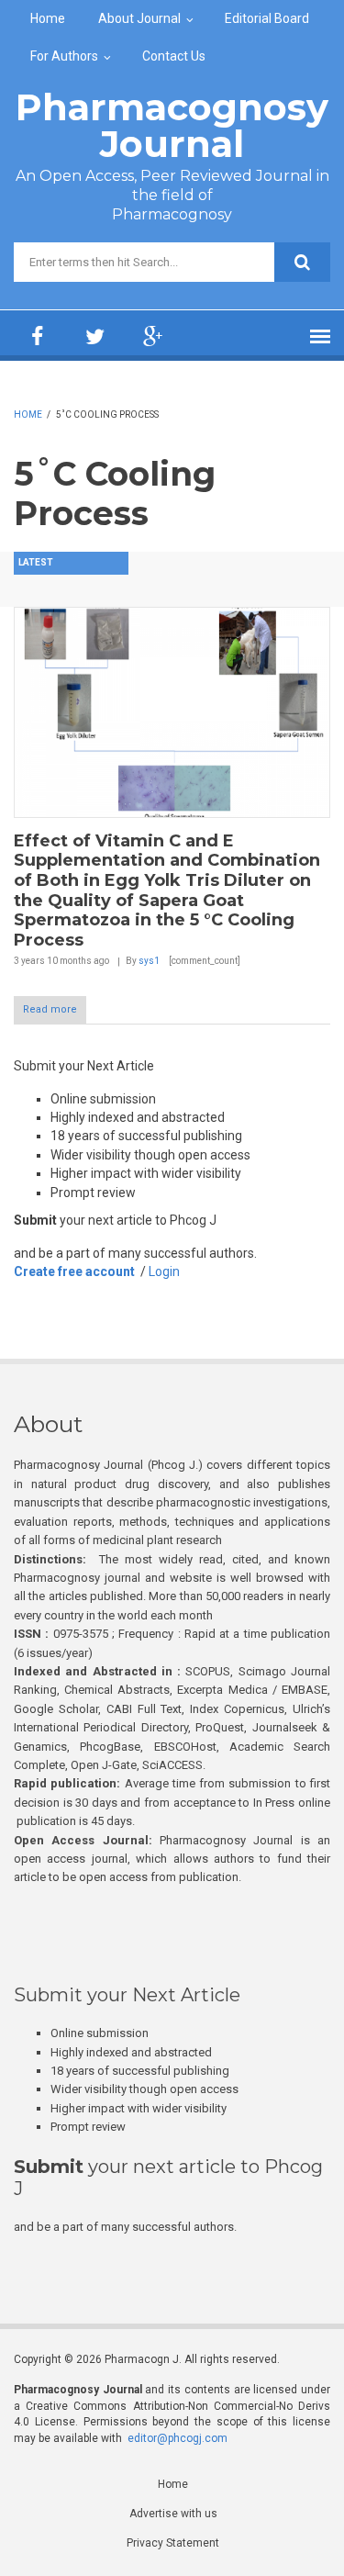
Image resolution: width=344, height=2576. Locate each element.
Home (48, 18)
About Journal (139, 18)
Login (164, 1271)
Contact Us (174, 56)
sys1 (149, 961)
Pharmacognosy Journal (172, 125)
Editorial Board (267, 18)
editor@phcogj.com (178, 2438)
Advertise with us (173, 2514)
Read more (50, 1009)
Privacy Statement (173, 2543)
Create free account (74, 1271)
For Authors (64, 56)
